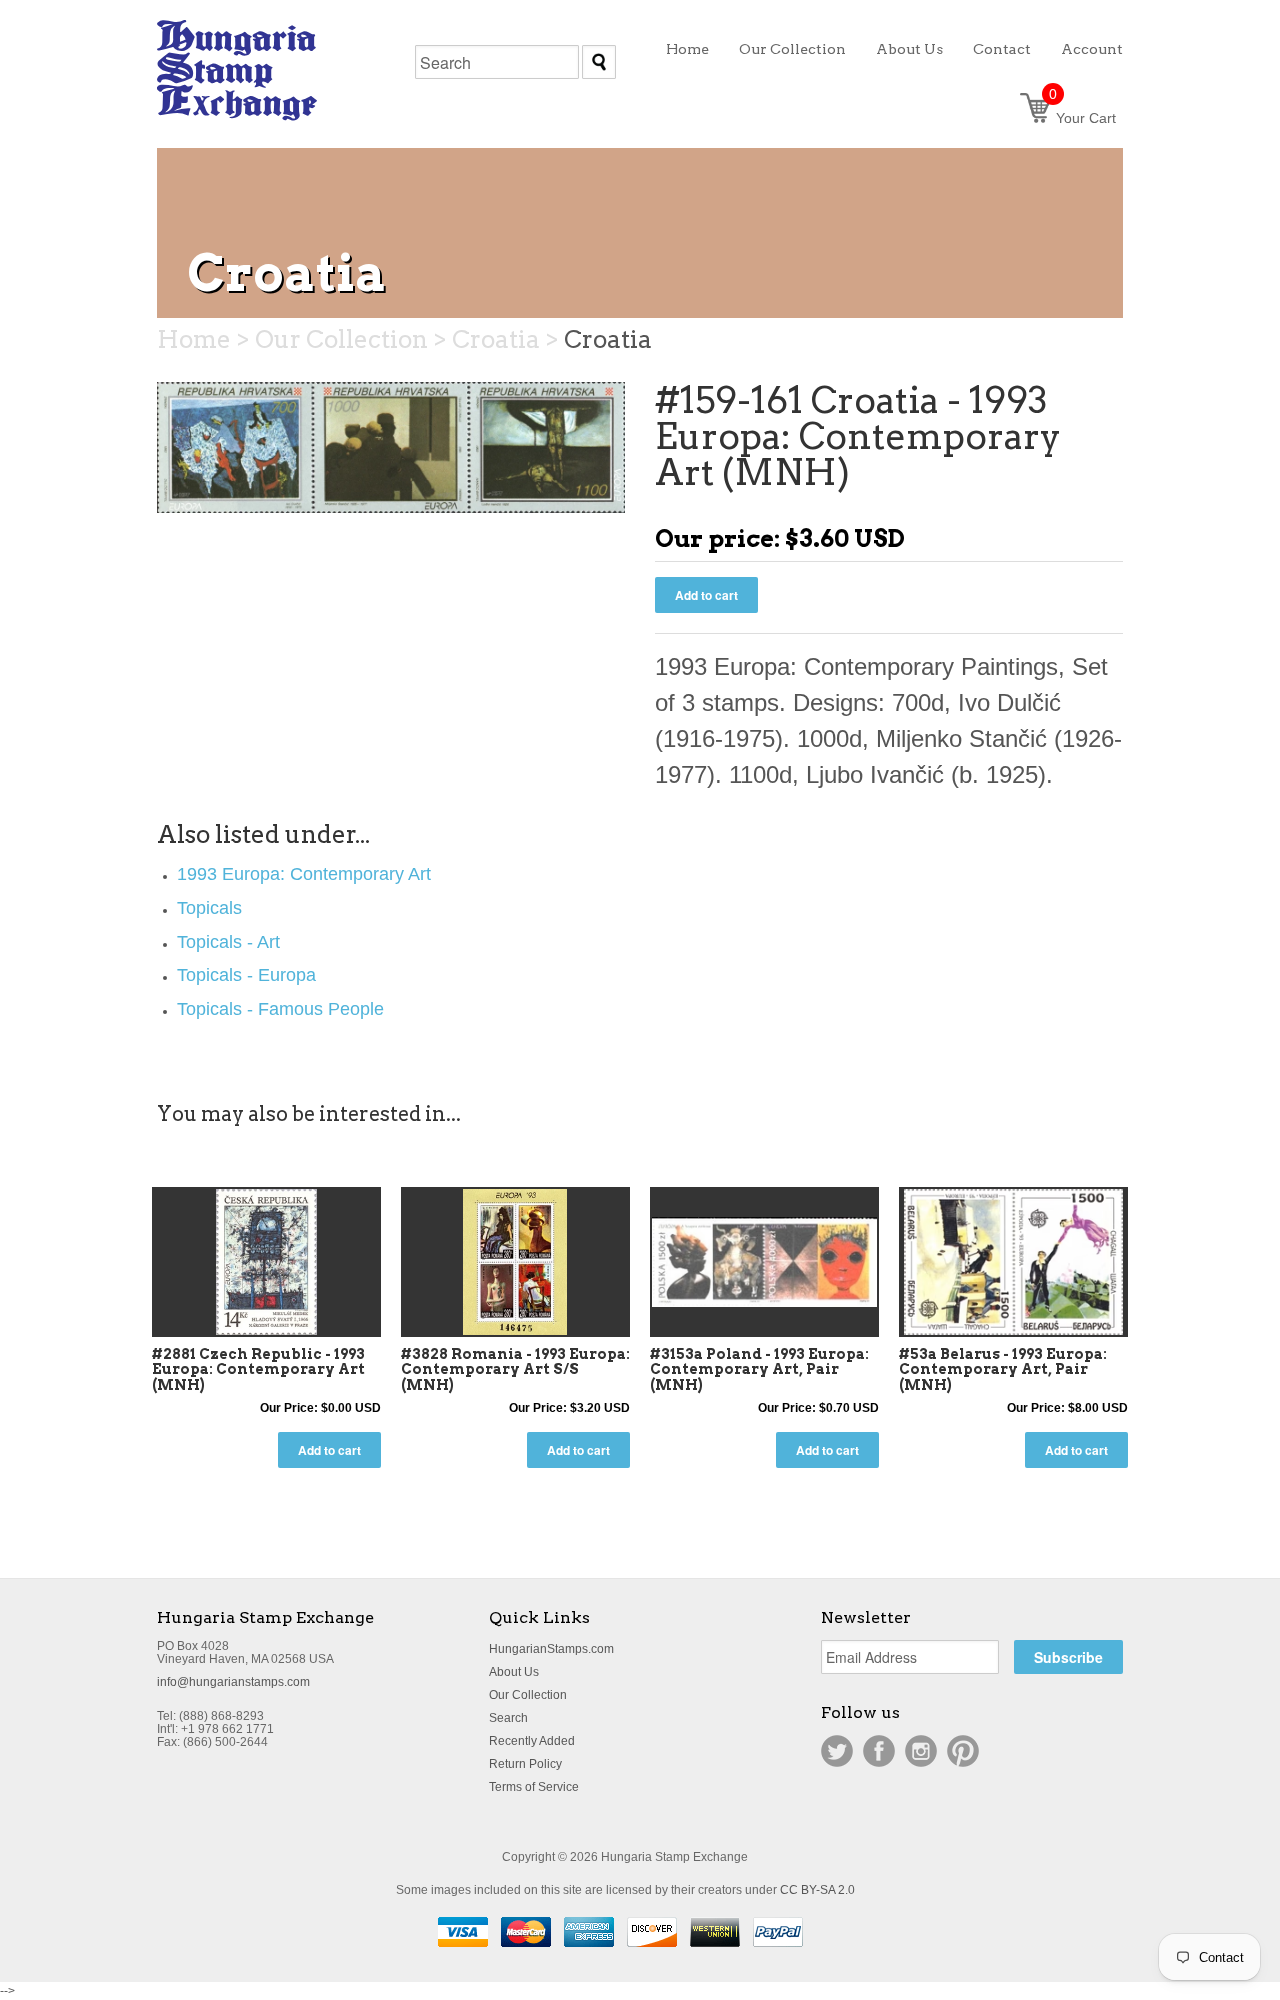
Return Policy (525, 1764)
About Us (514, 1672)
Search (508, 1718)
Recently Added (532, 1741)
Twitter (837, 1751)
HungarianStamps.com (551, 1649)
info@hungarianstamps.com (233, 1682)
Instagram (921, 1751)
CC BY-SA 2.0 (817, 1890)
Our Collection (528, 1695)
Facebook (879, 1751)
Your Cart (1082, 118)
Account (1092, 49)
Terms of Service (534, 1787)
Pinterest (963, 1751)
